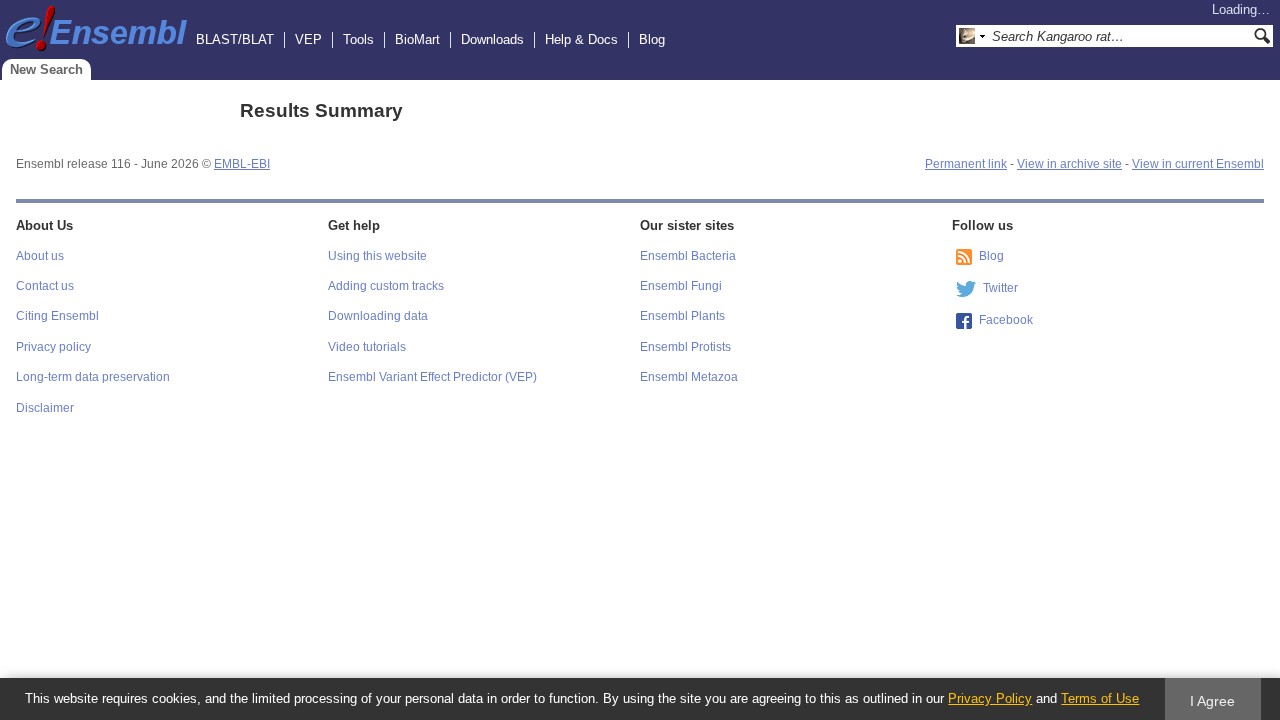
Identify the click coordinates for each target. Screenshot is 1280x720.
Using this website (377, 256)
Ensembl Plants (682, 316)
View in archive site (1069, 164)
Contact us (45, 286)
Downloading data (378, 316)
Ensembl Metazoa (689, 377)
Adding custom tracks (386, 286)
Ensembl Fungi (681, 286)
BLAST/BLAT (235, 39)
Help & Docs (581, 39)
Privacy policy (53, 347)
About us (40, 256)
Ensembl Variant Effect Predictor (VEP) (432, 377)
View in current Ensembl (1198, 164)
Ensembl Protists (685, 347)
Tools (358, 39)
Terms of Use (1100, 698)
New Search (46, 69)
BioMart (417, 39)
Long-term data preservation (93, 377)
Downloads (492, 39)
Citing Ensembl (57, 316)
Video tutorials (367, 347)
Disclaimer (45, 408)
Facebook (1006, 320)
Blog (652, 39)
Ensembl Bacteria (688, 256)
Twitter (1000, 288)
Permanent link (966, 164)
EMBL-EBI (242, 164)
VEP (308, 39)
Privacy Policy (990, 698)
